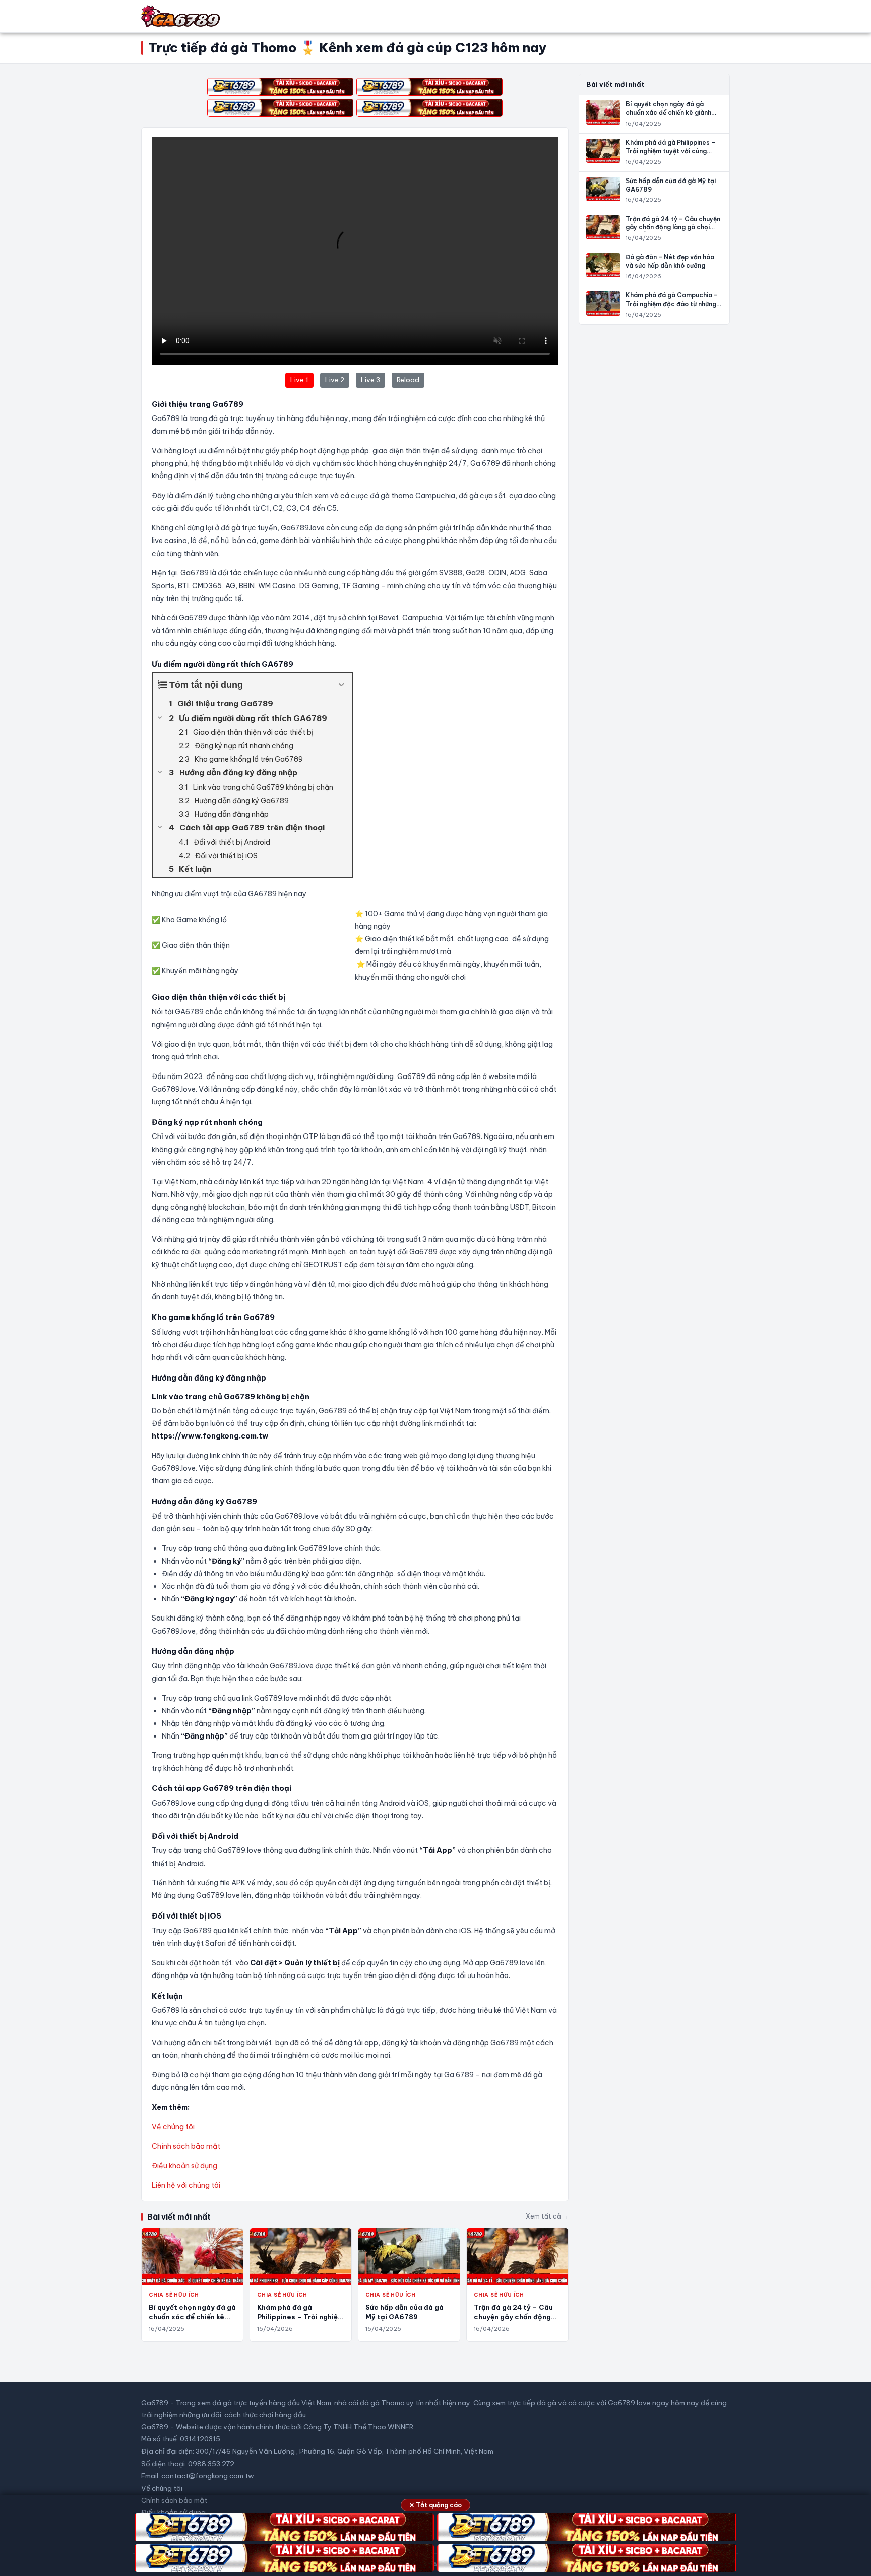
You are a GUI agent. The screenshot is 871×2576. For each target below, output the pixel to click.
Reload (408, 380)
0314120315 (200, 2439)
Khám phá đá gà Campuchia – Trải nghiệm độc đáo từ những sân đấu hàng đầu (672, 304)
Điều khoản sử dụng (184, 2166)
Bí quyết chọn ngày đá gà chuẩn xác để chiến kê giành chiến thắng (192, 2317)
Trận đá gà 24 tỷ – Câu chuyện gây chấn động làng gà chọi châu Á (513, 2317)
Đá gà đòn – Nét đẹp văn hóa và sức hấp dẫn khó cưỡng (670, 261)
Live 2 (335, 380)
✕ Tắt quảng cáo (435, 2505)
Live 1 (299, 380)
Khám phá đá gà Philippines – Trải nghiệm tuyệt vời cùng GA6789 (300, 2317)
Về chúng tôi (173, 2127)
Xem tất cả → (547, 2216)
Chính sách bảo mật (186, 2146)
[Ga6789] (181, 16)
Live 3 (370, 380)
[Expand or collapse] (341, 685)
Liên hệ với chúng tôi (186, 2185)
